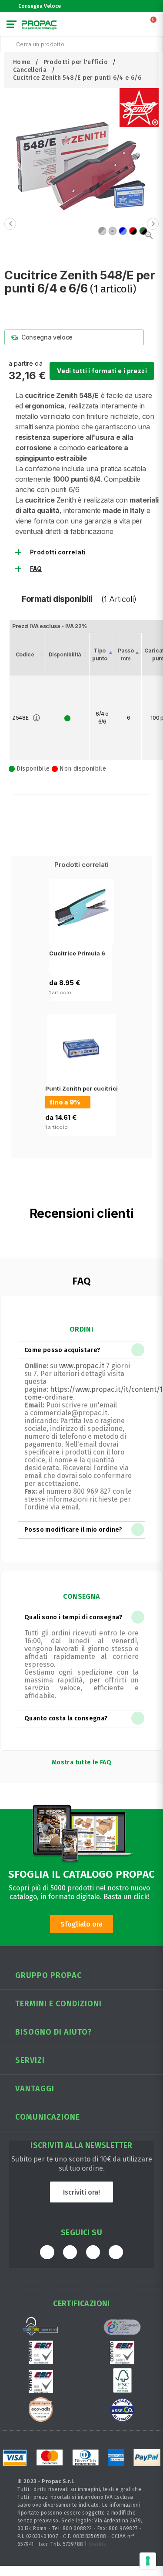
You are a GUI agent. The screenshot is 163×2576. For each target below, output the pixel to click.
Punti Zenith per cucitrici (81, 1088)
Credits (98, 2544)
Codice (25, 654)
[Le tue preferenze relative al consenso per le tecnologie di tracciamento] (148, 2561)
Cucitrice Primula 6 (77, 953)
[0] (154, 26)
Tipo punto (100, 654)
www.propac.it (82, 1366)
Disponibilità (65, 654)
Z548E (20, 718)
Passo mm (126, 654)
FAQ (36, 569)
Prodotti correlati (58, 552)
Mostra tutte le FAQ (81, 1762)
